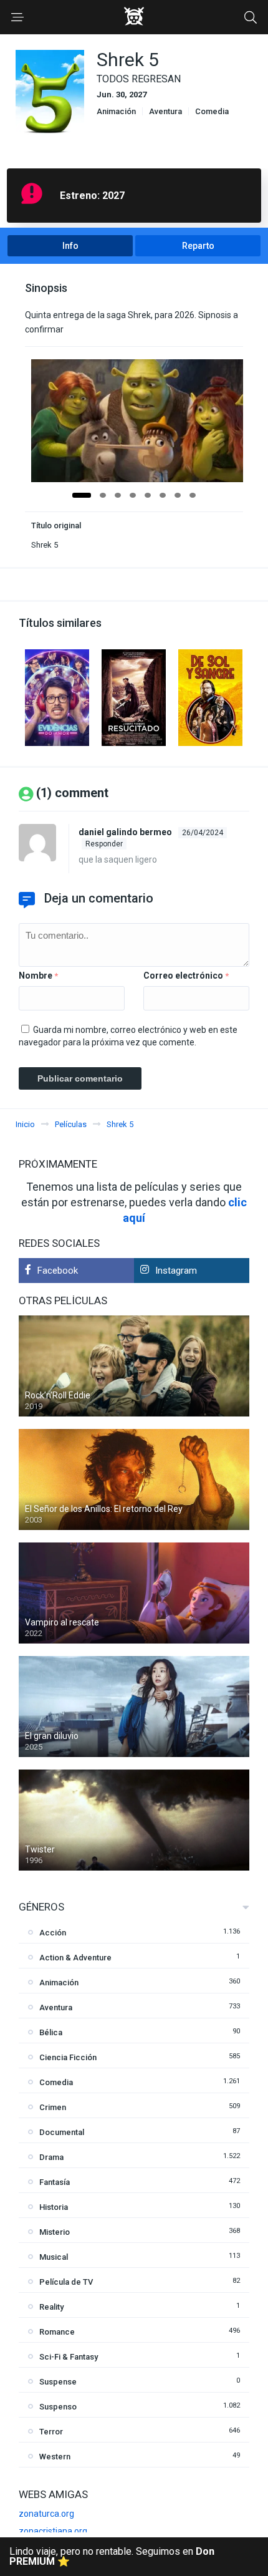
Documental (62, 2132)
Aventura (165, 111)
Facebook (58, 1271)
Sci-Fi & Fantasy (69, 2357)
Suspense (58, 2382)
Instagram (176, 1271)
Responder (104, 844)
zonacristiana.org (53, 2531)
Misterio (55, 2232)
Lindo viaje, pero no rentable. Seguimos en (112, 2556)
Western (55, 2457)
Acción (53, 1933)
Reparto (198, 246)
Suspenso (58, 2407)
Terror (51, 2432)
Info (70, 246)
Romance (57, 2332)
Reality (51, 2307)
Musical (54, 2257)
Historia (54, 2207)
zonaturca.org (46, 2514)
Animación (116, 111)
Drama (51, 2157)
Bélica (51, 2032)
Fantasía (55, 2182)
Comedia (212, 111)
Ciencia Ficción (68, 2057)
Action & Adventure (75, 1958)
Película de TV (66, 2282)
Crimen (53, 2107)
